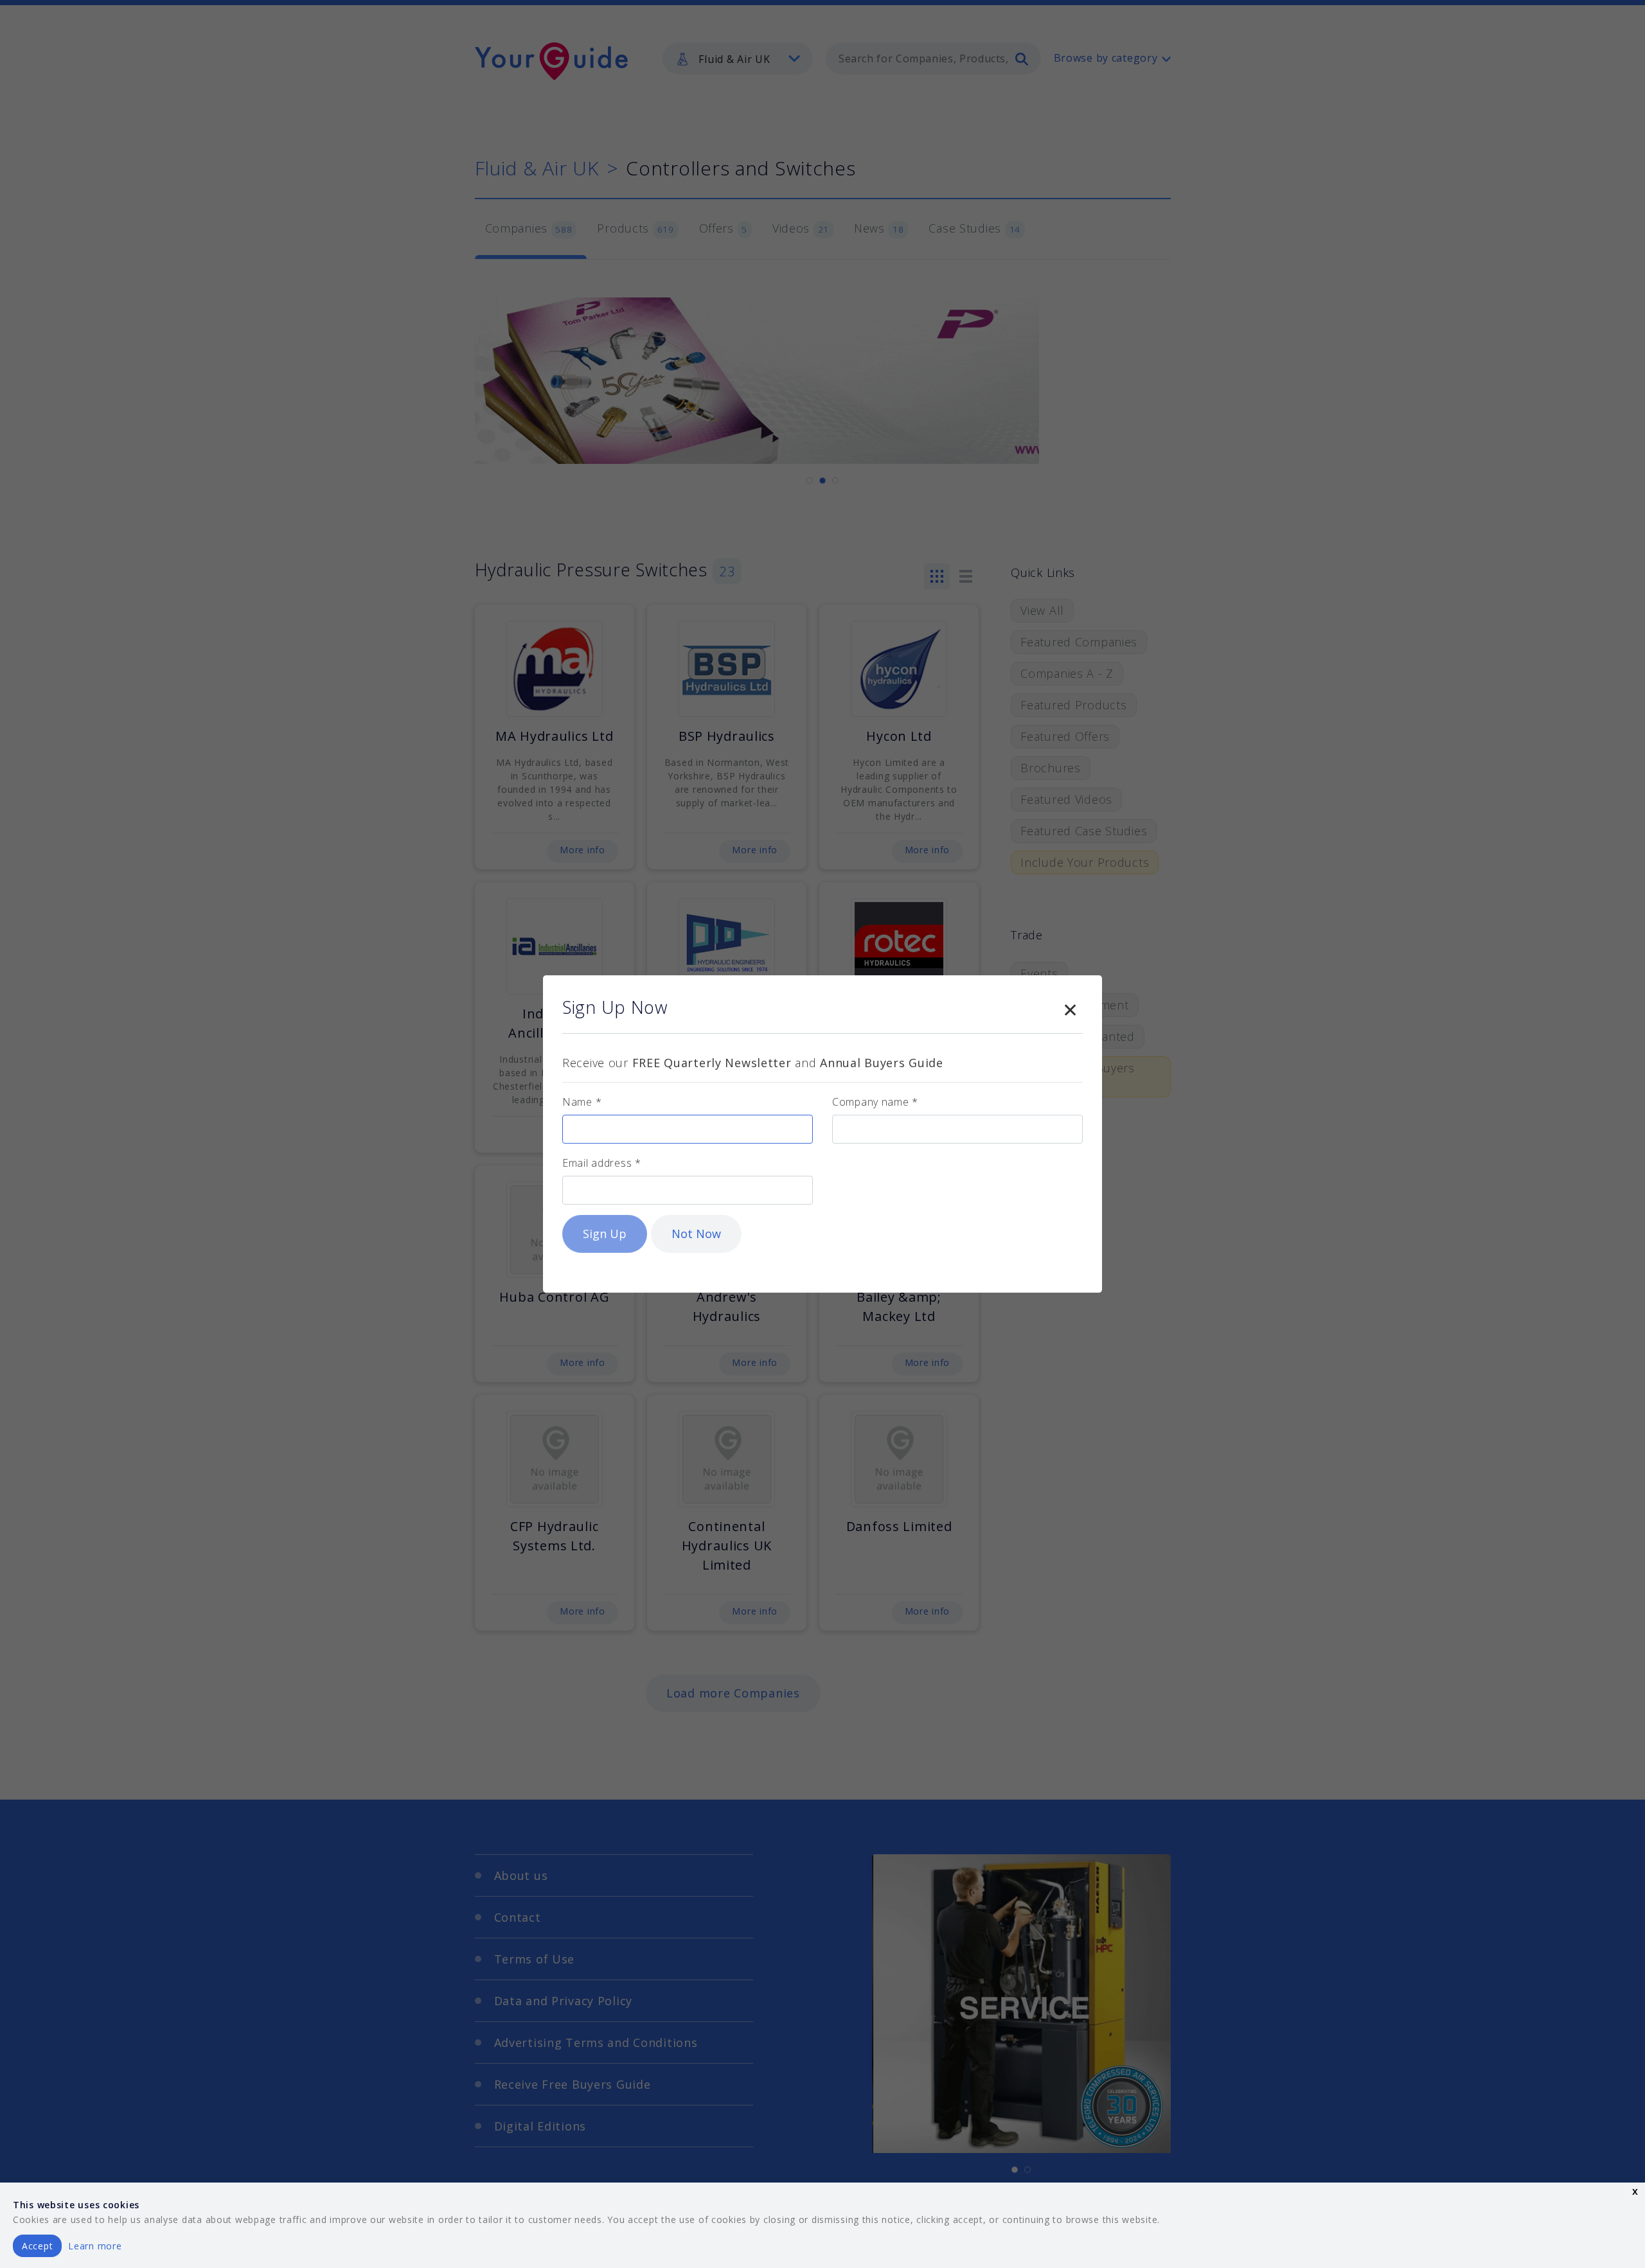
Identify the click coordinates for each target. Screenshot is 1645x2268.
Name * (582, 1102)
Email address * (602, 1163)
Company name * (875, 1102)
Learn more (95, 2246)
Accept (37, 2246)
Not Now (696, 1234)
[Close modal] (1070, 1007)
